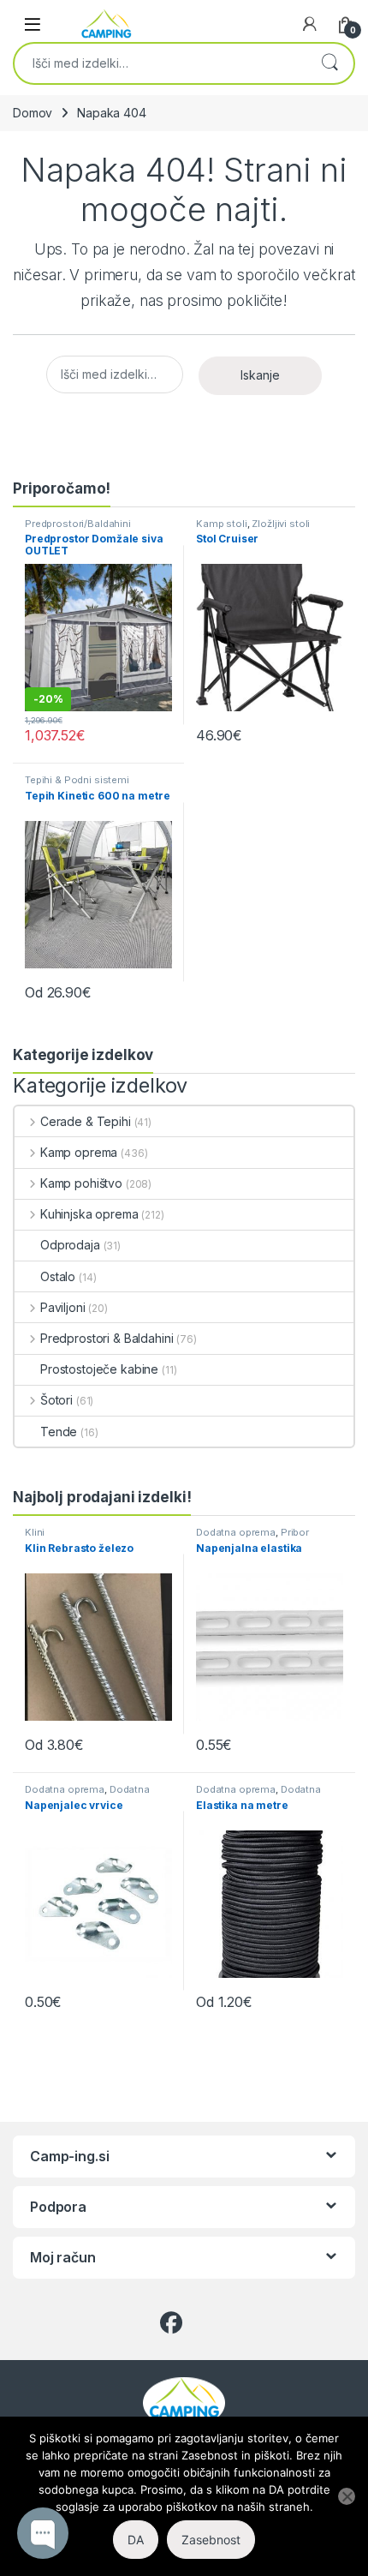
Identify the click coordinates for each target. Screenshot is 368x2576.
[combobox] (160, 63)
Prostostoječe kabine (99, 1369)
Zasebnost (211, 2540)
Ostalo (58, 1276)
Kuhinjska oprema (89, 1214)
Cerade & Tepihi (86, 1121)
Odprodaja (70, 1245)
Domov (33, 113)
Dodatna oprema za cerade (87, 1794)
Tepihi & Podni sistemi (77, 780)
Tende (59, 1432)
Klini (35, 1532)
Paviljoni (63, 1307)
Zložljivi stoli (281, 524)
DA (136, 2540)
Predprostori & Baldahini (107, 1338)
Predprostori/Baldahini (78, 524)
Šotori (56, 1400)
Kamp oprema (79, 1152)
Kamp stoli (222, 524)
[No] (347, 2496)
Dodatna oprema (236, 1532)
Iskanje (329, 63)
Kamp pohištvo (81, 1183)
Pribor (295, 1532)
